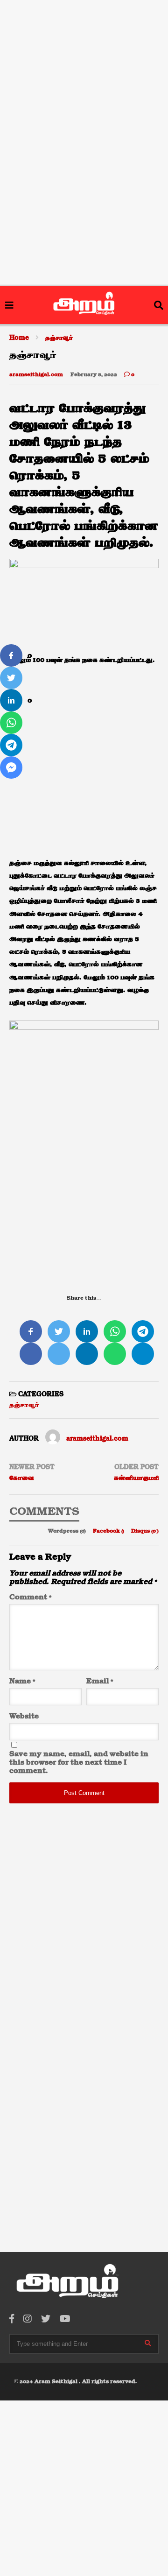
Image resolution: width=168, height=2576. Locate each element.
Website (24, 1717)
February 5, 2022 (94, 375)
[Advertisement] (84, 59)
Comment (30, 1598)
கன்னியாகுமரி (136, 1478)
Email (100, 1682)
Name (22, 1682)
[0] (11, 655)
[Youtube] (65, 2319)
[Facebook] (12, 2319)
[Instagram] (28, 2319)
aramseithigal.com (36, 375)
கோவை (22, 1478)
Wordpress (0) (68, 1531)
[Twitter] (46, 2319)
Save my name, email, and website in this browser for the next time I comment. (79, 1763)
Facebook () (109, 1531)
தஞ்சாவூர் (24, 1405)
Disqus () (145, 1531)
